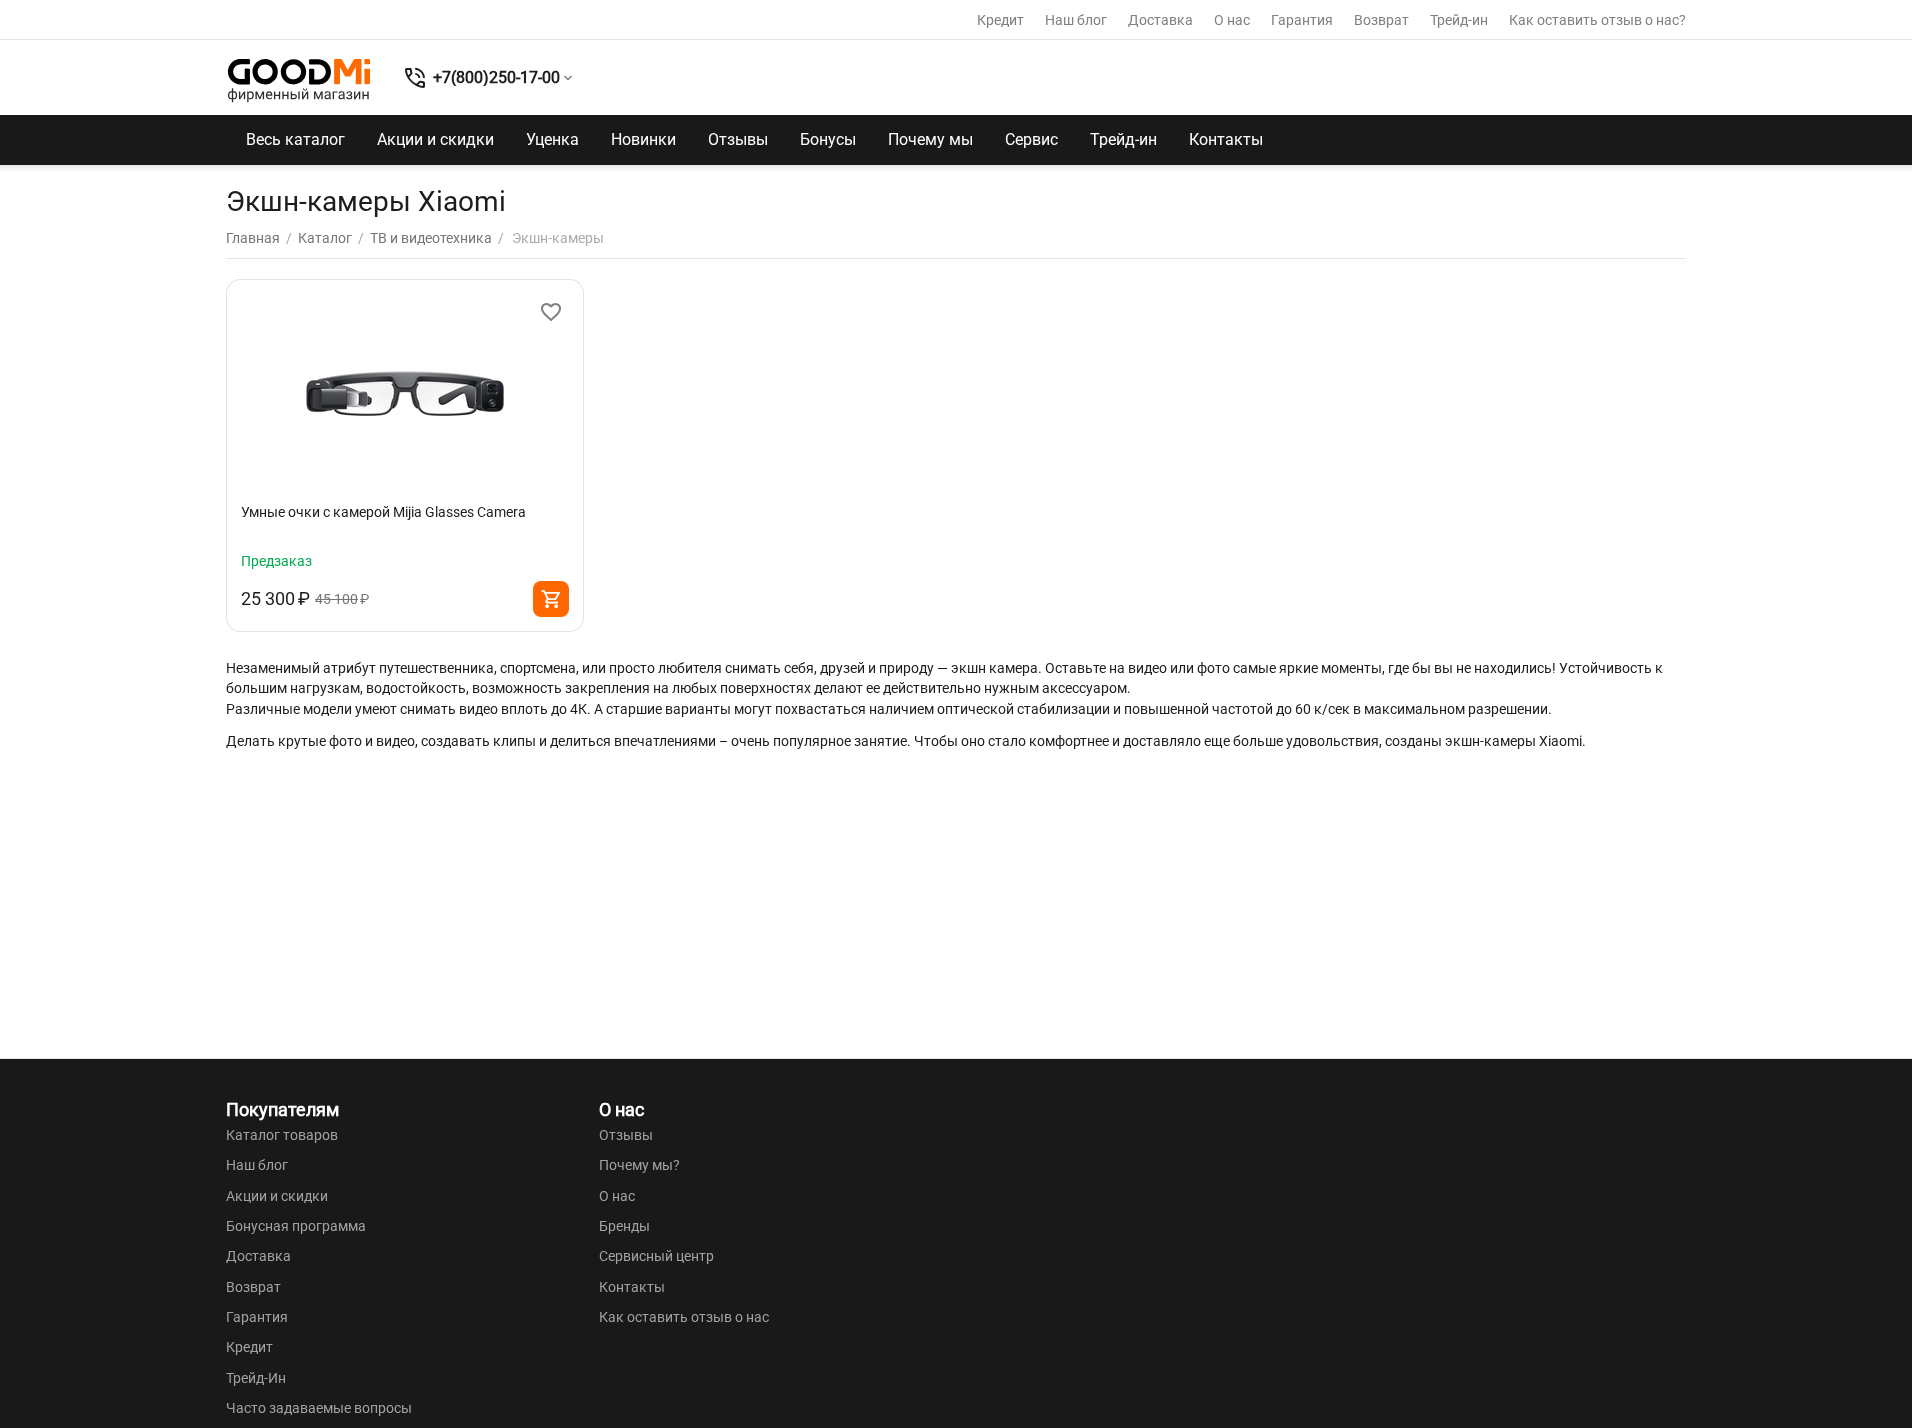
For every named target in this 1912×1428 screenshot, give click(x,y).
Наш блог (1076, 20)
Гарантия (1302, 20)
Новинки (643, 139)
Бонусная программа (296, 1226)
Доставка (1160, 20)
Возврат (1381, 20)
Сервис (1031, 139)
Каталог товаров (282, 1135)
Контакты (1226, 139)
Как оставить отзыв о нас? (1597, 20)
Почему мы (930, 139)
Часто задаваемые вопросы (319, 1408)
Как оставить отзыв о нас (684, 1317)
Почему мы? (639, 1165)
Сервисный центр (656, 1256)
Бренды (624, 1226)
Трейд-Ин (256, 1378)
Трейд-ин (1459, 20)
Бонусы (828, 139)
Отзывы (738, 139)
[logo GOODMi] (299, 80)
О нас (1232, 20)
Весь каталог (295, 139)
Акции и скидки (435, 139)
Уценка (552, 139)
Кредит (1000, 20)
